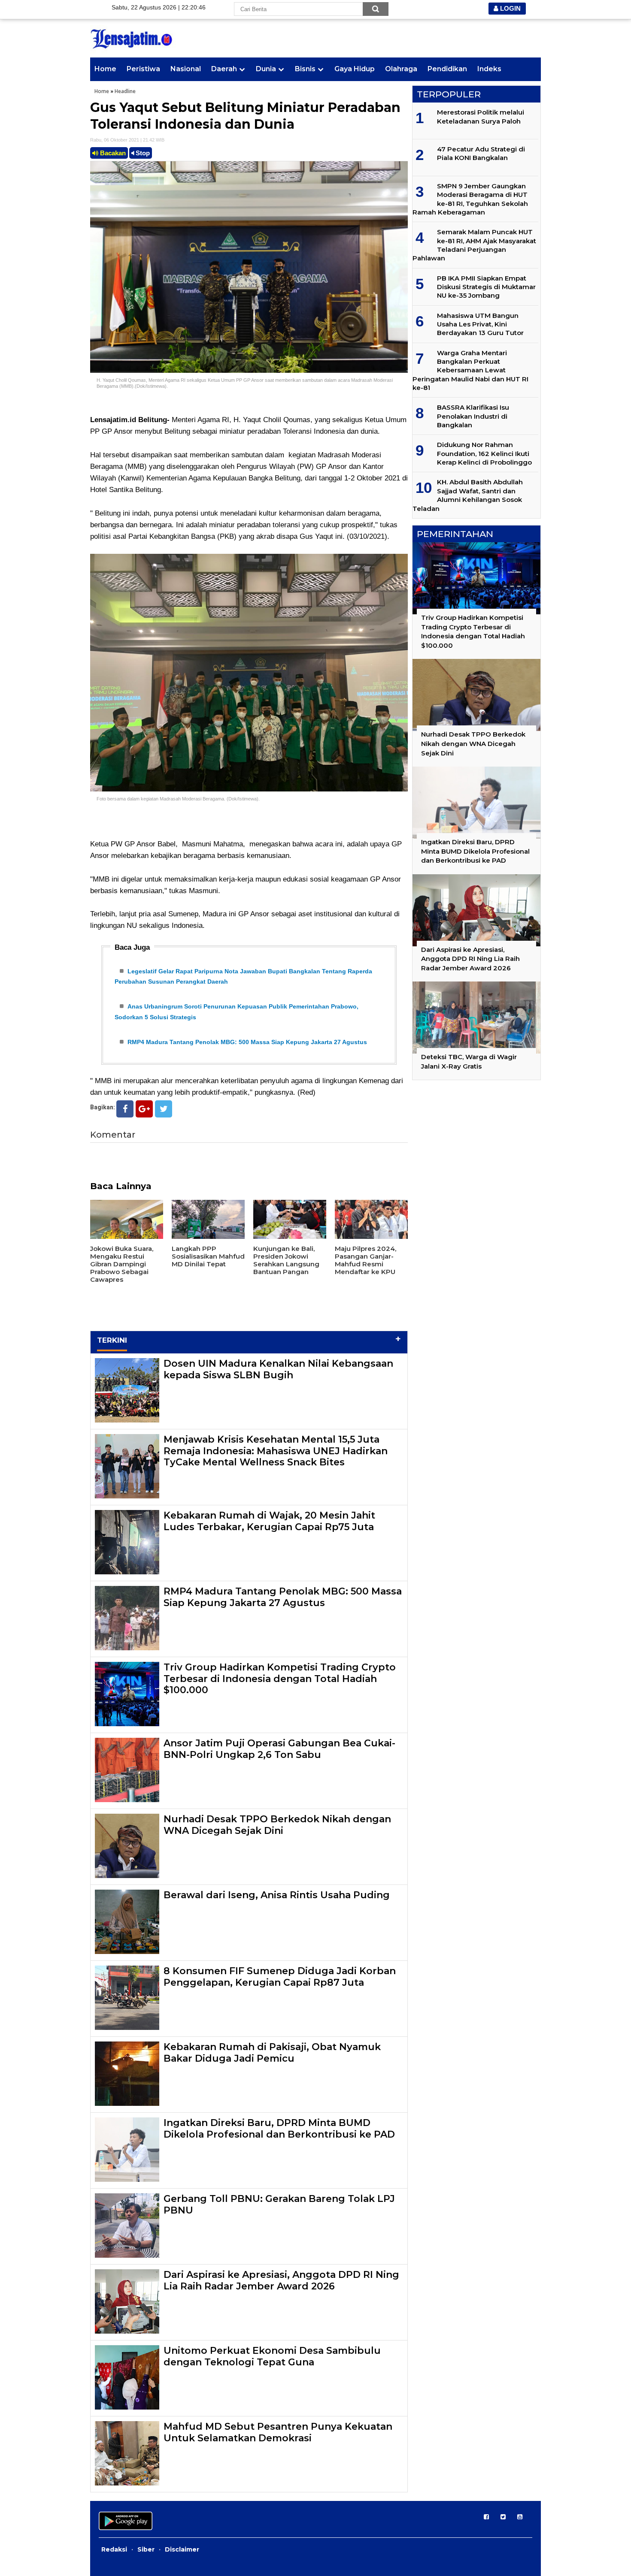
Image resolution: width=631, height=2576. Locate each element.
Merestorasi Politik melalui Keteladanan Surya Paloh (481, 116)
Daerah (224, 69)
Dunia (266, 69)
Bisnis (305, 69)
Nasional (186, 69)
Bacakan (112, 153)
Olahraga (401, 69)
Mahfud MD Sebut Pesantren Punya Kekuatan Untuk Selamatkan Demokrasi (278, 2432)
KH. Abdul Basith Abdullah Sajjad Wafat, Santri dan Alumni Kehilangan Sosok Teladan (468, 495)
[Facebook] (125, 1109)
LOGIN (510, 8)
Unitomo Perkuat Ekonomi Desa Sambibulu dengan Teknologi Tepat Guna (272, 2356)
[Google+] (144, 1109)
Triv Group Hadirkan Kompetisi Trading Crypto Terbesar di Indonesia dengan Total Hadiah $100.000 (280, 1679)
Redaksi (114, 2549)
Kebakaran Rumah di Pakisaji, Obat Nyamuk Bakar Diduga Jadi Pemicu (272, 2052)
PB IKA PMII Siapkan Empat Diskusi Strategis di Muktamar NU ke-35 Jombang (486, 287)
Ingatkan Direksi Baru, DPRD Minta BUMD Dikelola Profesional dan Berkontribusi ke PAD (279, 2128)
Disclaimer (182, 2549)
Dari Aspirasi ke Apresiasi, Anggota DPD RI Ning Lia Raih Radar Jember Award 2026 (281, 2280)
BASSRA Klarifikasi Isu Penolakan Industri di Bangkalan (473, 416)
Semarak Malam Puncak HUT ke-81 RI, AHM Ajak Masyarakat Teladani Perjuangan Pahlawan (474, 245)
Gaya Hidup (355, 69)
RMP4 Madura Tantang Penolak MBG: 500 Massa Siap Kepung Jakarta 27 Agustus (247, 1042)
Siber (146, 2549)
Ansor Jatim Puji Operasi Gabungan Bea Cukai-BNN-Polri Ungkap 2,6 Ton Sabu (279, 1749)
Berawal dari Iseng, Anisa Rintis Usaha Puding (277, 1895)
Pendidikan (447, 69)
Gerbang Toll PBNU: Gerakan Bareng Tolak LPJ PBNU (279, 2204)
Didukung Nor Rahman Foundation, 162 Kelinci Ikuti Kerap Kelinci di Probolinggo (484, 453)
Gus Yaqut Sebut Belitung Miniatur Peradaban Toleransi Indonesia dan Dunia (245, 116)
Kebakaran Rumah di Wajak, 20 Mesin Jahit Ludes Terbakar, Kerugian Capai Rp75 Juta (269, 1521)
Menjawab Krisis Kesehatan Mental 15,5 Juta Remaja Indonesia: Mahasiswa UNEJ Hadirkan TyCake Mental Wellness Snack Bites (276, 1451)
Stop (142, 153)
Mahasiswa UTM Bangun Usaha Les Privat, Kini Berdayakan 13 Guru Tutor (480, 324)
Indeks (489, 69)
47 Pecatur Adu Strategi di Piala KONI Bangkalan (481, 153)
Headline (125, 91)
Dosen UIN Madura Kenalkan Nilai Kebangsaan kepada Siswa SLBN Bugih (278, 1369)
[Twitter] (164, 1109)
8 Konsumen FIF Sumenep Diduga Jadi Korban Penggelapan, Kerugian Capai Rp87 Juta (280, 1977)
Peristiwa (143, 69)
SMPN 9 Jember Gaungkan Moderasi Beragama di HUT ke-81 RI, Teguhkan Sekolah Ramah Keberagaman (470, 199)
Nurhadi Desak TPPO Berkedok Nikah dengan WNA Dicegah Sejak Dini (277, 1825)
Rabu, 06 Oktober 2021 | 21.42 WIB (127, 140)
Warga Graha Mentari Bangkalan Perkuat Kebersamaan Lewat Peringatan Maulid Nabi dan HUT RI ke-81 (470, 370)
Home (105, 69)
